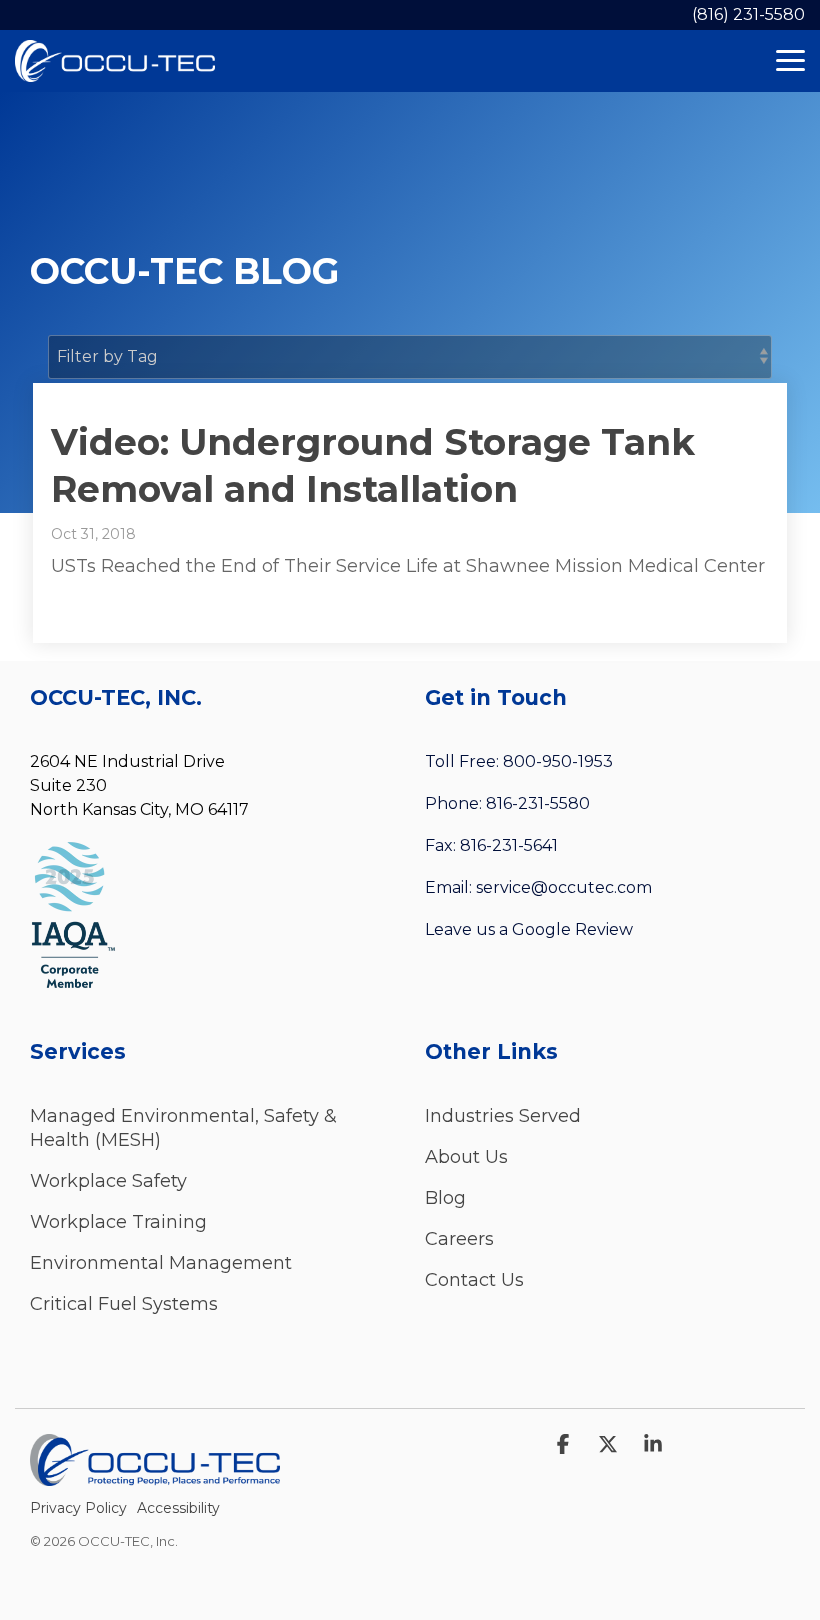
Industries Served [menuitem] (503, 1116)
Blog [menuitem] (445, 1198)
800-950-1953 (558, 761)
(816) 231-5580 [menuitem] (748, 14)
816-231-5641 (509, 845)
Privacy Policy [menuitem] (78, 1508)
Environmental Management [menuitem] (161, 1263)
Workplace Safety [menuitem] (108, 1181)
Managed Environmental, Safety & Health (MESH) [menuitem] (186, 1128)
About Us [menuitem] (466, 1157)
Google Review (572, 929)
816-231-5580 (538, 803)
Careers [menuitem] (459, 1239)
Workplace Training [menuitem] (118, 1222)
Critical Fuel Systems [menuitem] (124, 1304)
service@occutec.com (564, 887)
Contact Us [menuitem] (474, 1280)
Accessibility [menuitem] (178, 1508)
